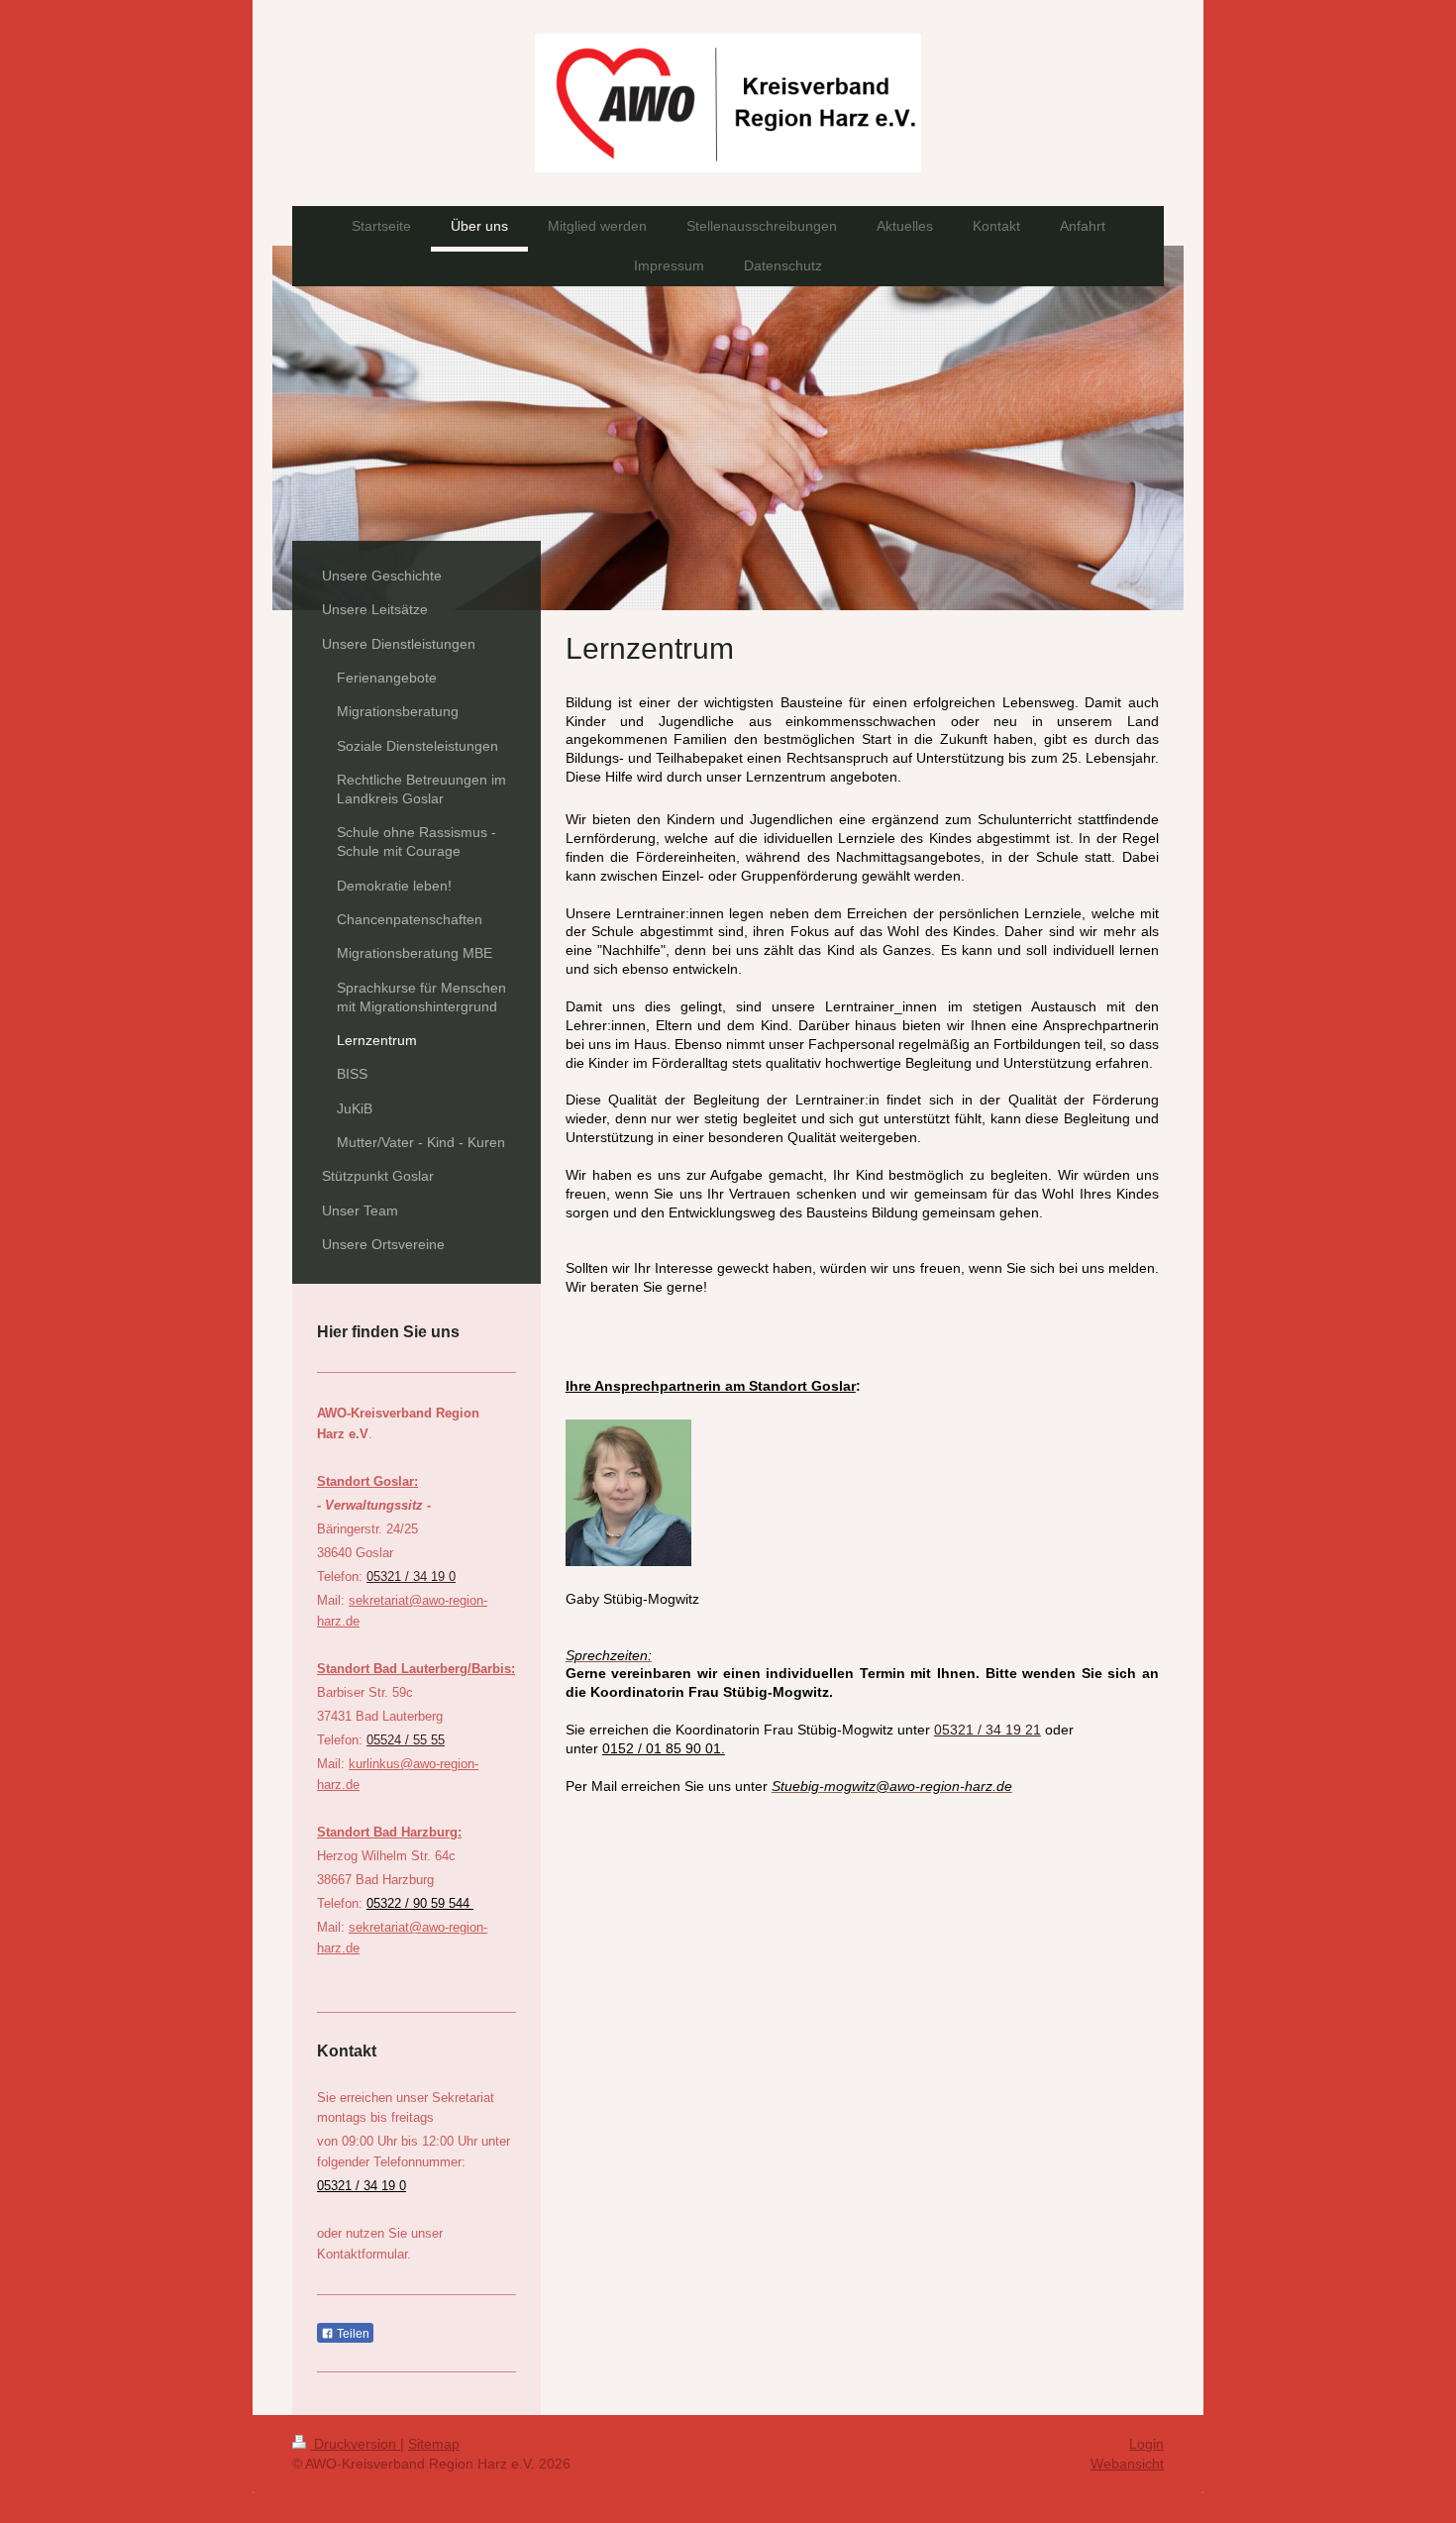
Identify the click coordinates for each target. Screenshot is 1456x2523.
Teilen (352, 2334)
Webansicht (1127, 2464)
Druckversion (355, 2444)
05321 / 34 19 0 (411, 1577)
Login (1146, 2444)
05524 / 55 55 (406, 1740)
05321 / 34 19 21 (988, 1730)
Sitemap (434, 2444)
